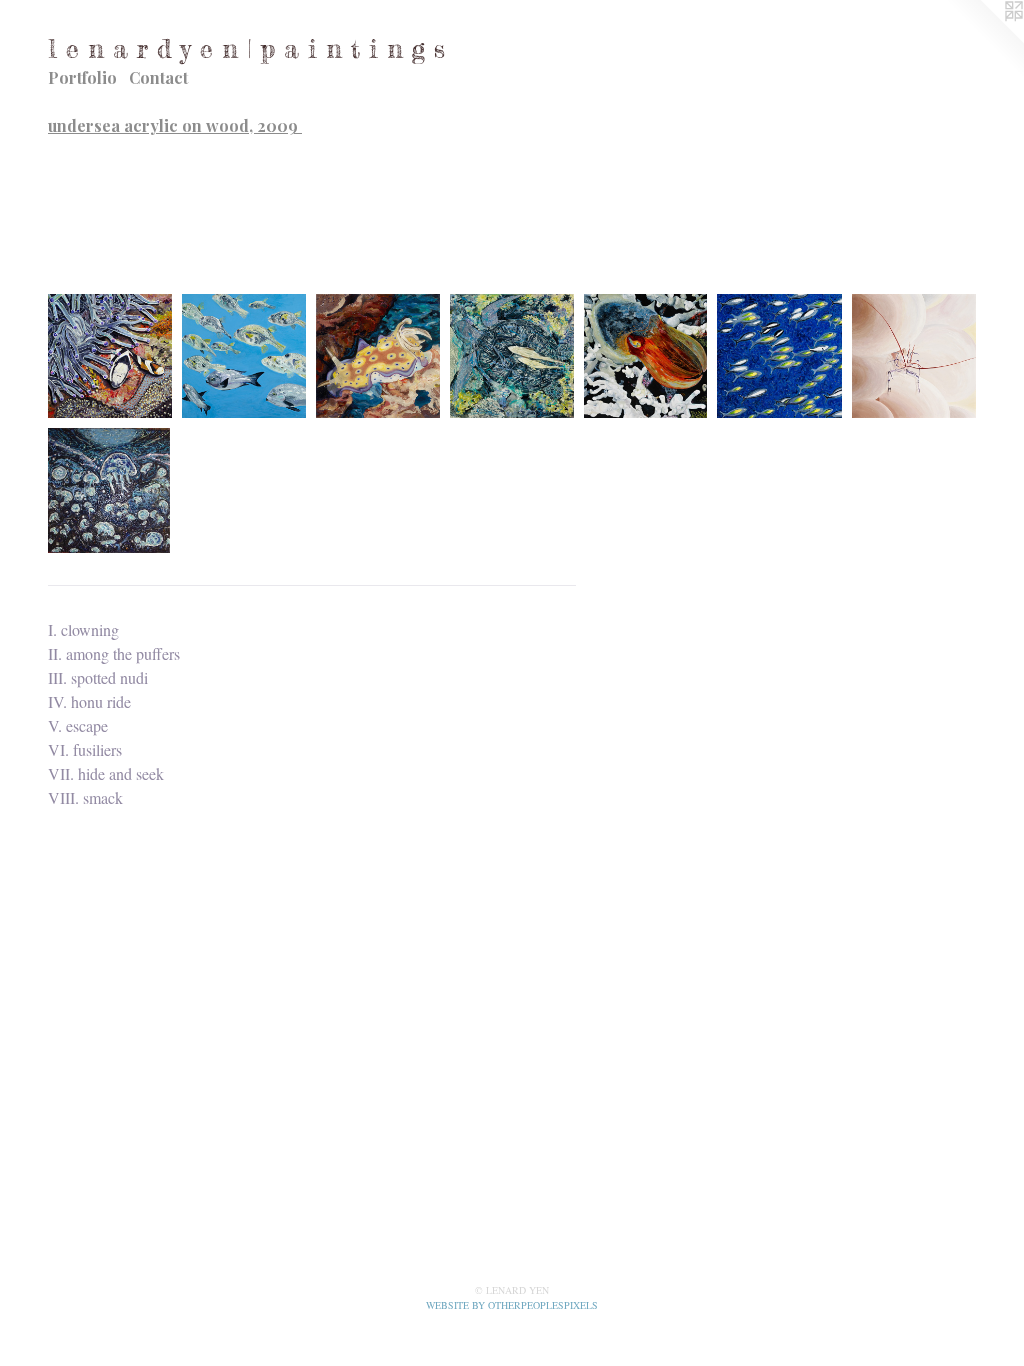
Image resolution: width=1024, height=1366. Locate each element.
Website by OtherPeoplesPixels (512, 1305)
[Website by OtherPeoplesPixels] (984, 40)
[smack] (109, 490)
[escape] (645, 356)
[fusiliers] (779, 356)
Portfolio (82, 77)
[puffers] (244, 356)
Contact (158, 77)
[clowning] (110, 356)
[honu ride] (512, 356)
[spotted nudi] (378, 356)
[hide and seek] (914, 356)
